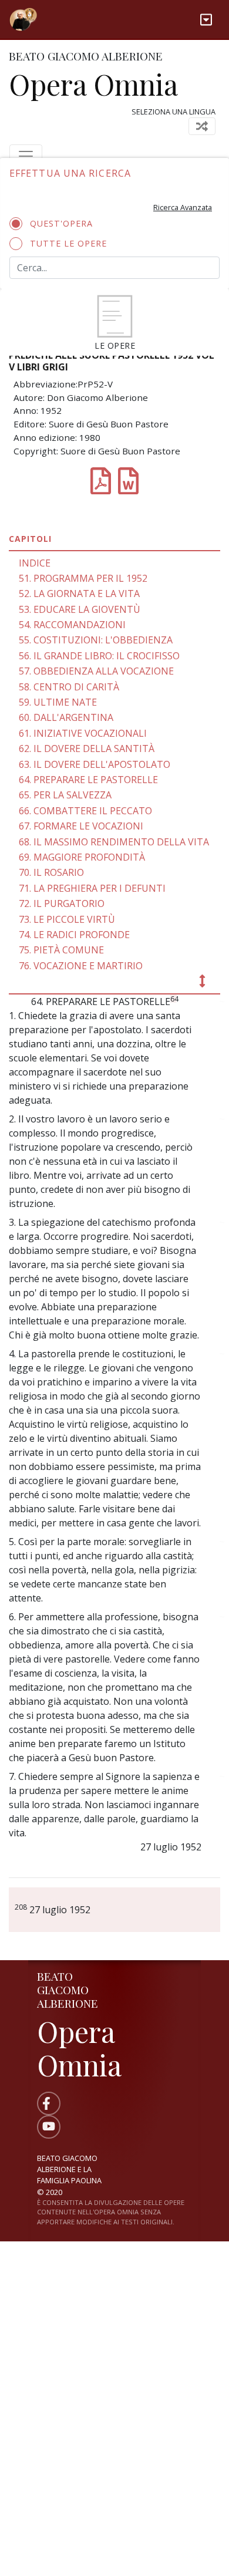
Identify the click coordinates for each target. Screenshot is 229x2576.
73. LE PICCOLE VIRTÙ (67, 919)
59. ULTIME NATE (58, 702)
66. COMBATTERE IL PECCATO (85, 811)
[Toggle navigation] (206, 20)
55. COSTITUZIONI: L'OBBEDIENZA (96, 640)
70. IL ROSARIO (51, 872)
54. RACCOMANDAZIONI (72, 625)
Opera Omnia (93, 84)
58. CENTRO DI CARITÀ (69, 687)
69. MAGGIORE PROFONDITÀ (82, 857)
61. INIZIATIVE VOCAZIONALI (83, 733)
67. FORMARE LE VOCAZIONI (81, 826)
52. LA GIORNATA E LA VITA (79, 594)
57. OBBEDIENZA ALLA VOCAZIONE (96, 671)
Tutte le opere (68, 243)
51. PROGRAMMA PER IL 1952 (83, 578)
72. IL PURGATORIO (62, 903)
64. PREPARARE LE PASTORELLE (88, 780)
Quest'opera (61, 223)
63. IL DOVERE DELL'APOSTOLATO (95, 764)
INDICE (35, 563)
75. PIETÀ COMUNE (61, 950)
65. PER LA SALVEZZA (65, 795)
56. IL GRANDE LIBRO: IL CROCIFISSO (99, 656)
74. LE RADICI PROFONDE (74, 935)
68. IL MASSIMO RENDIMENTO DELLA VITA (114, 842)
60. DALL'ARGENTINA (66, 717)
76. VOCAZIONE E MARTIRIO (81, 966)
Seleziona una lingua (174, 112)
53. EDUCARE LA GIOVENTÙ (80, 609)
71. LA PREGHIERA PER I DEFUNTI (92, 888)
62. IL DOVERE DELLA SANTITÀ (87, 748)
